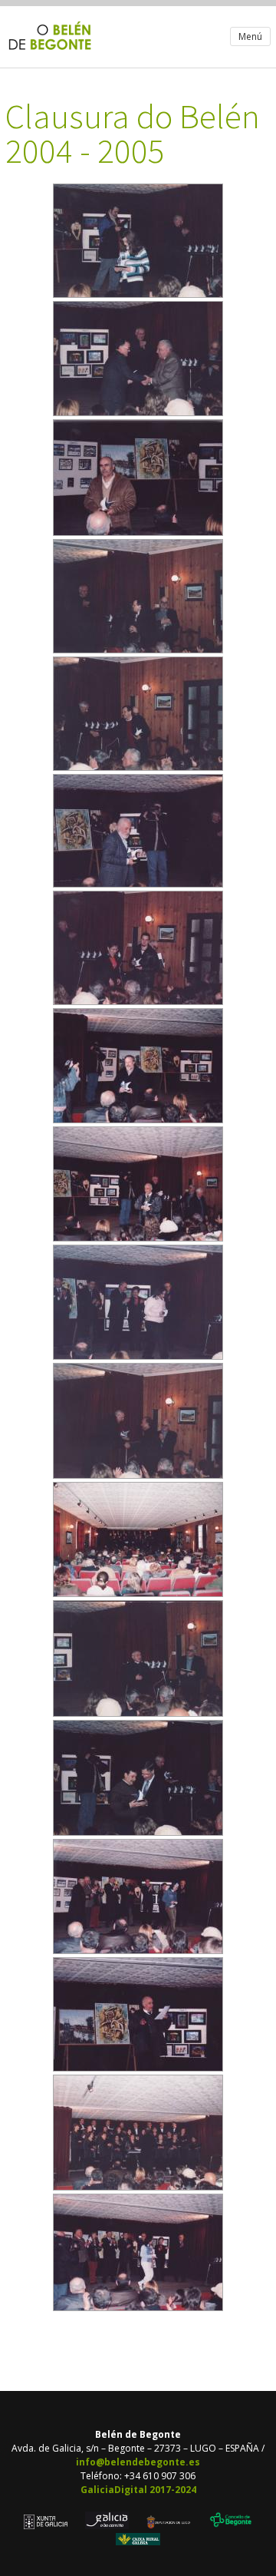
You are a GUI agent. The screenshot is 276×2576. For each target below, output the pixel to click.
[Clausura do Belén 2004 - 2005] (138, 294)
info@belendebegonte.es (138, 2462)
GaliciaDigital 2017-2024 (138, 2490)
